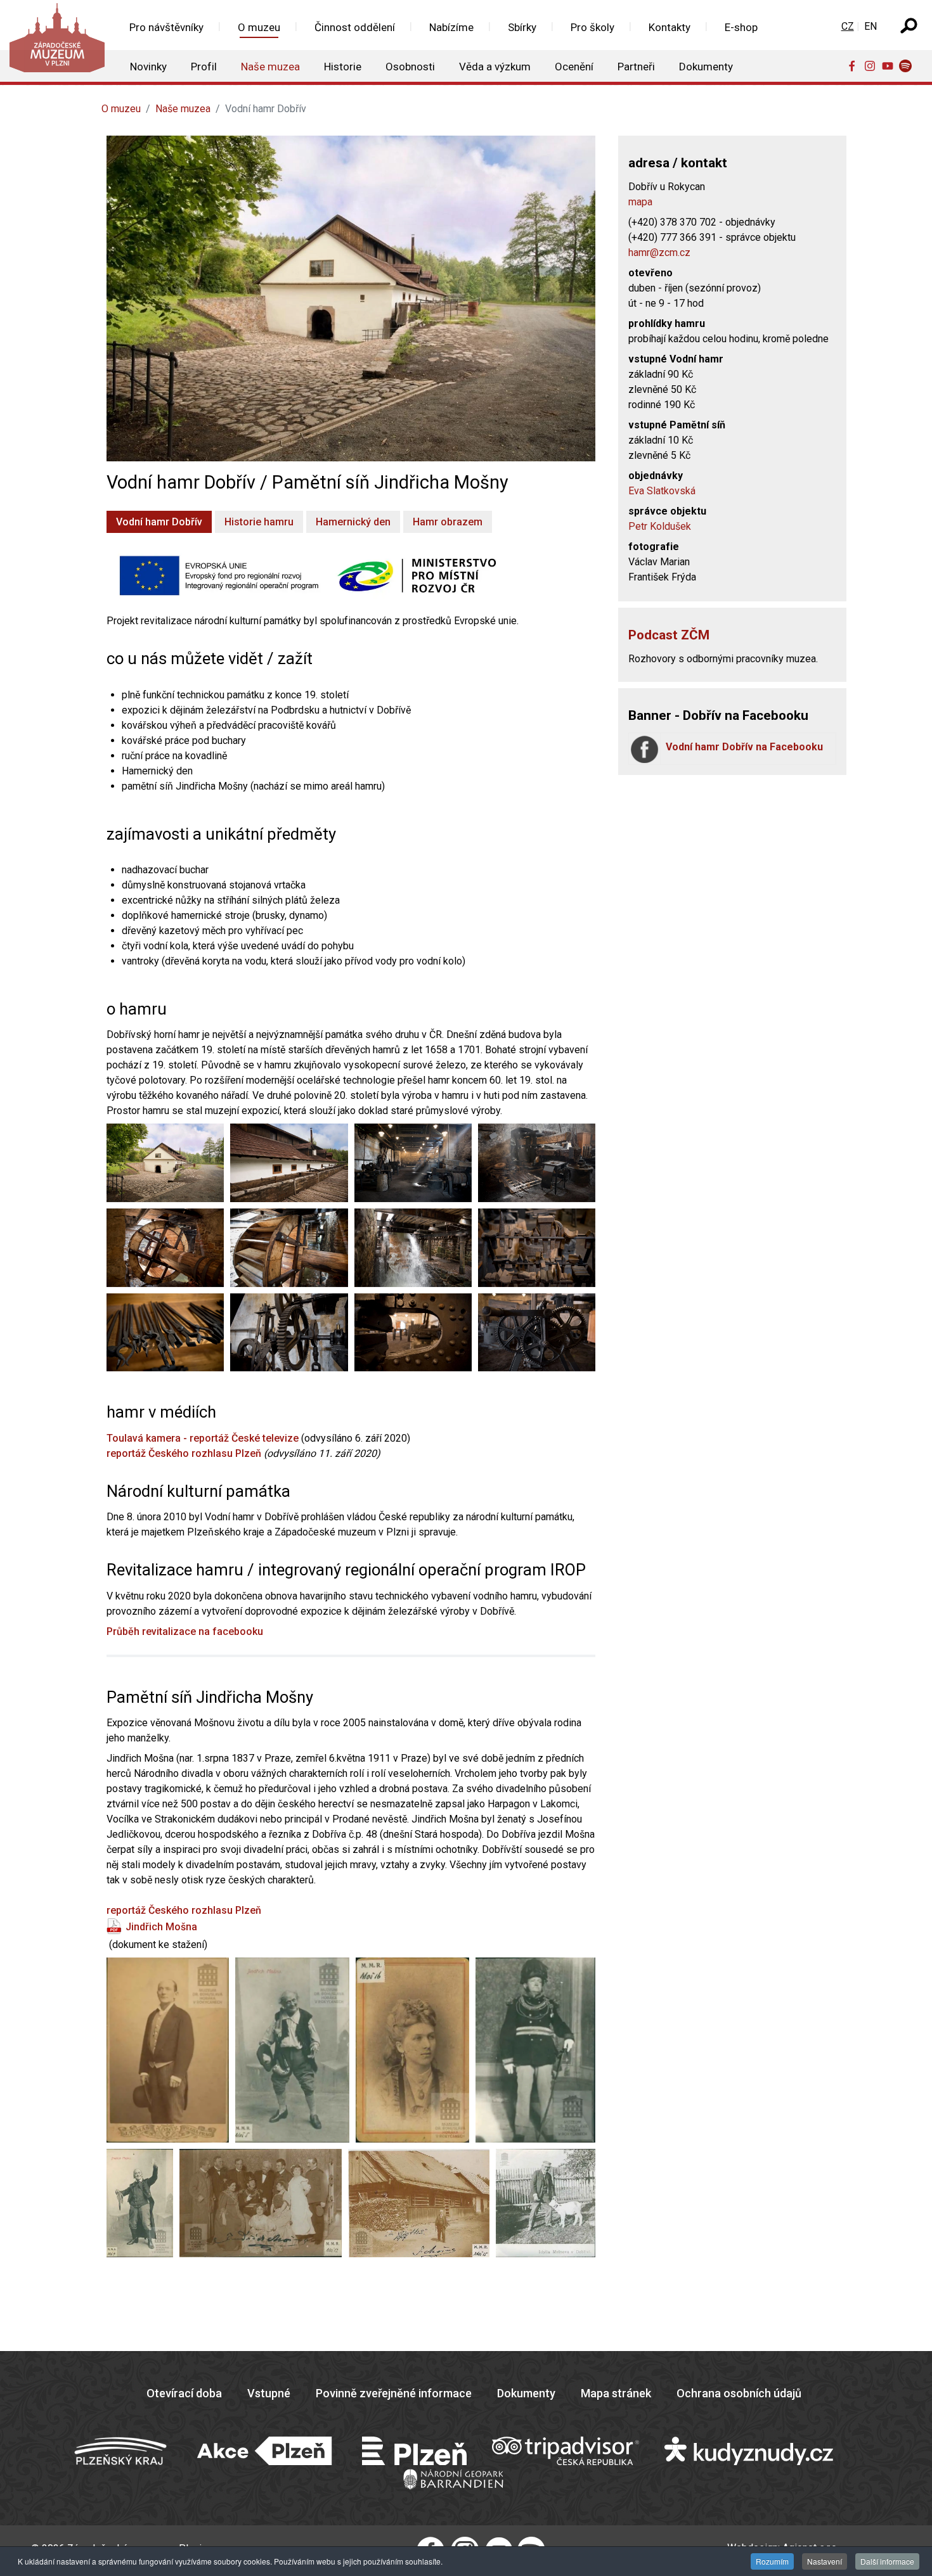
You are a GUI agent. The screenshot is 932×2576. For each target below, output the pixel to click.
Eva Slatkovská (662, 491)
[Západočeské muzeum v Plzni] (56, 41)
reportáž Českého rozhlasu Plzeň (184, 1453)
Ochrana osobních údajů (739, 2393)
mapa (640, 202)
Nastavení (825, 2561)
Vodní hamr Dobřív (159, 522)
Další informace (887, 2561)
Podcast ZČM (669, 635)
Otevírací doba (184, 2393)
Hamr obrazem (448, 522)
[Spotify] (908, 65)
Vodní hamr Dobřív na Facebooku (744, 747)
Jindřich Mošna (161, 1927)
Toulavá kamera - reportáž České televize (203, 1438)
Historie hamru (259, 522)
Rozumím (772, 2561)
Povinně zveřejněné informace (394, 2393)
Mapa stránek (616, 2393)
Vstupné (269, 2393)
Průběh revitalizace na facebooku (185, 1631)
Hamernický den (353, 522)
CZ (848, 26)
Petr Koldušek (660, 526)
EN (871, 26)
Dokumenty (526, 2393)
